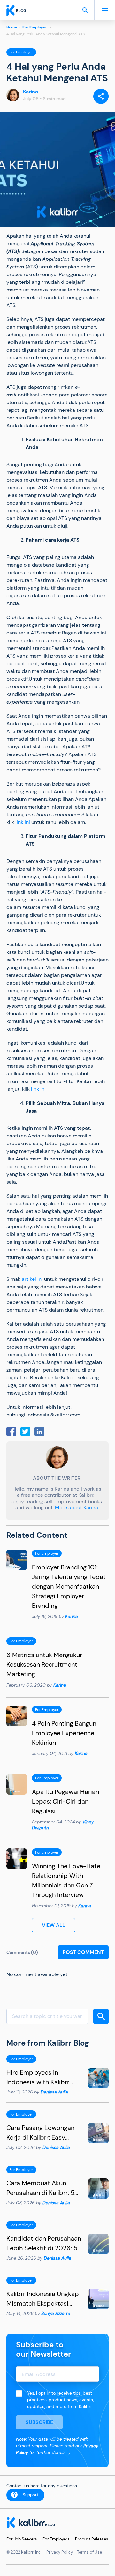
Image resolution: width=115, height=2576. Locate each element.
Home (12, 27)
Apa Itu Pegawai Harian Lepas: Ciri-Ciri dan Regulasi (65, 1801)
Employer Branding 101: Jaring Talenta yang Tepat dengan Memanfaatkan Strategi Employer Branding (69, 1586)
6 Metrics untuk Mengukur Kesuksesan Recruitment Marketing (44, 1664)
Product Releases (92, 2539)
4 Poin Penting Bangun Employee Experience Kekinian (64, 1733)
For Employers (56, 2539)
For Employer (34, 27)
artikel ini (32, 1279)
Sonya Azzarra (56, 2313)
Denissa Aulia (54, 2092)
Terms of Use (89, 2552)
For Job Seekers (22, 2539)
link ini (22, 822)
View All (54, 1925)
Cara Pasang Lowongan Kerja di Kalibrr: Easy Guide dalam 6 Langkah (41, 2137)
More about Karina (77, 1507)
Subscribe (39, 2422)
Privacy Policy (60, 2552)
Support (31, 2495)
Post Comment (83, 1952)
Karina (31, 92)
